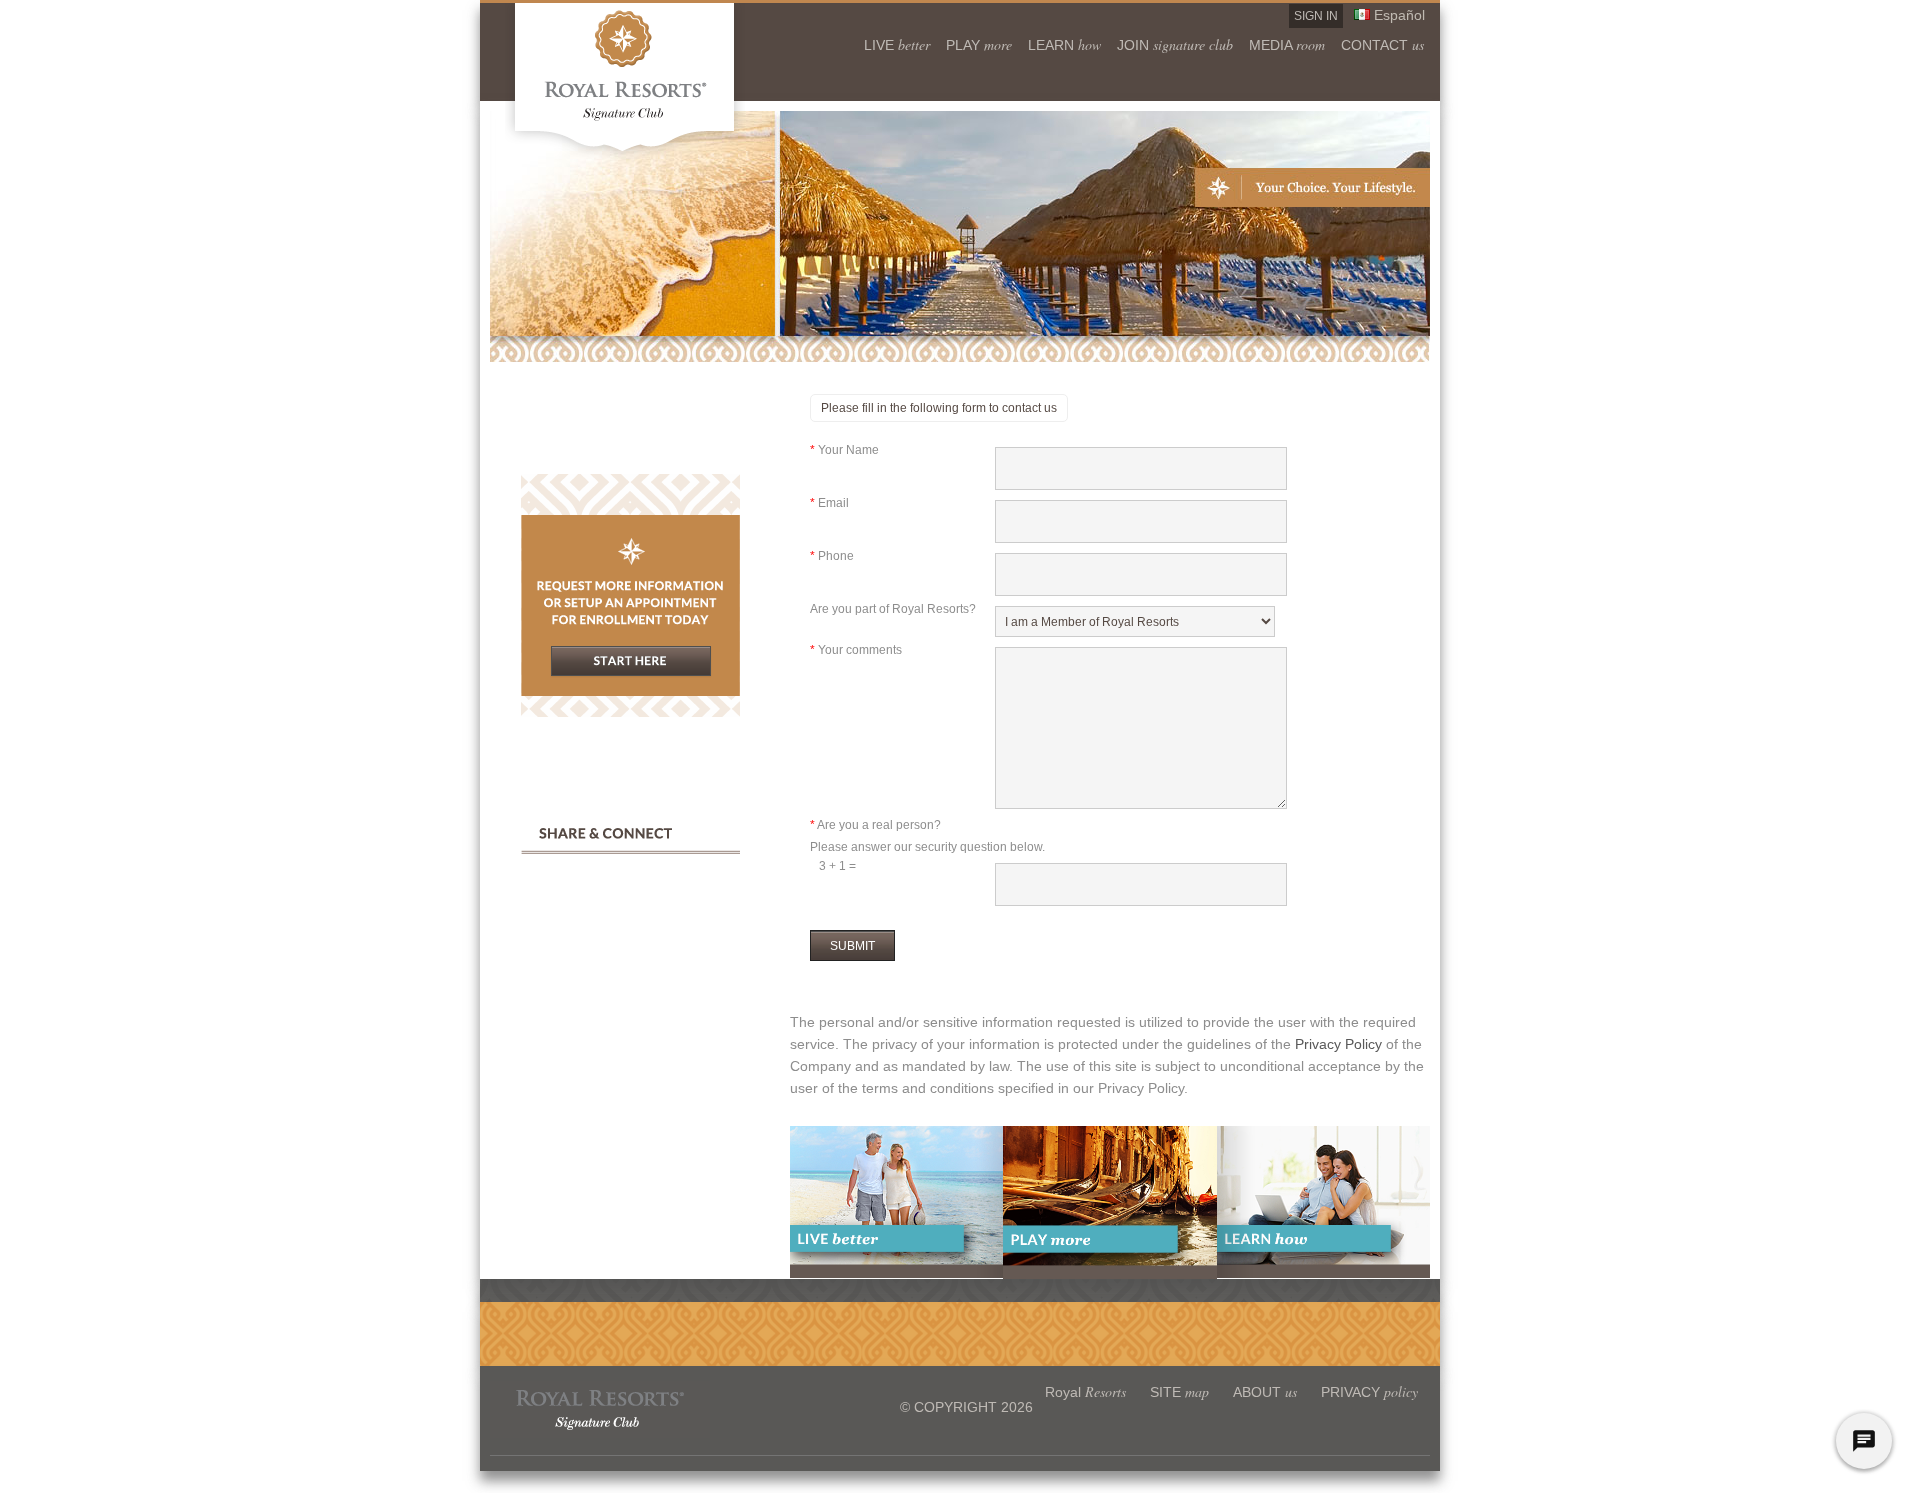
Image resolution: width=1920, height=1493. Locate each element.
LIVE (897, 43)
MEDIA (1287, 43)
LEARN (1064, 43)
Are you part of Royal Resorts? (893, 609)
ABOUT (1265, 1392)
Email (829, 503)
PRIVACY (1369, 1392)
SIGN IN (1316, 16)
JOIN (1175, 43)
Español (1399, 15)
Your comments (856, 650)
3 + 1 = (833, 866)
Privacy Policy (1340, 1044)
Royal (1085, 1392)
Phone (832, 556)
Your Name (844, 450)
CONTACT (1382, 43)
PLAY (979, 43)
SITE (1179, 1392)
